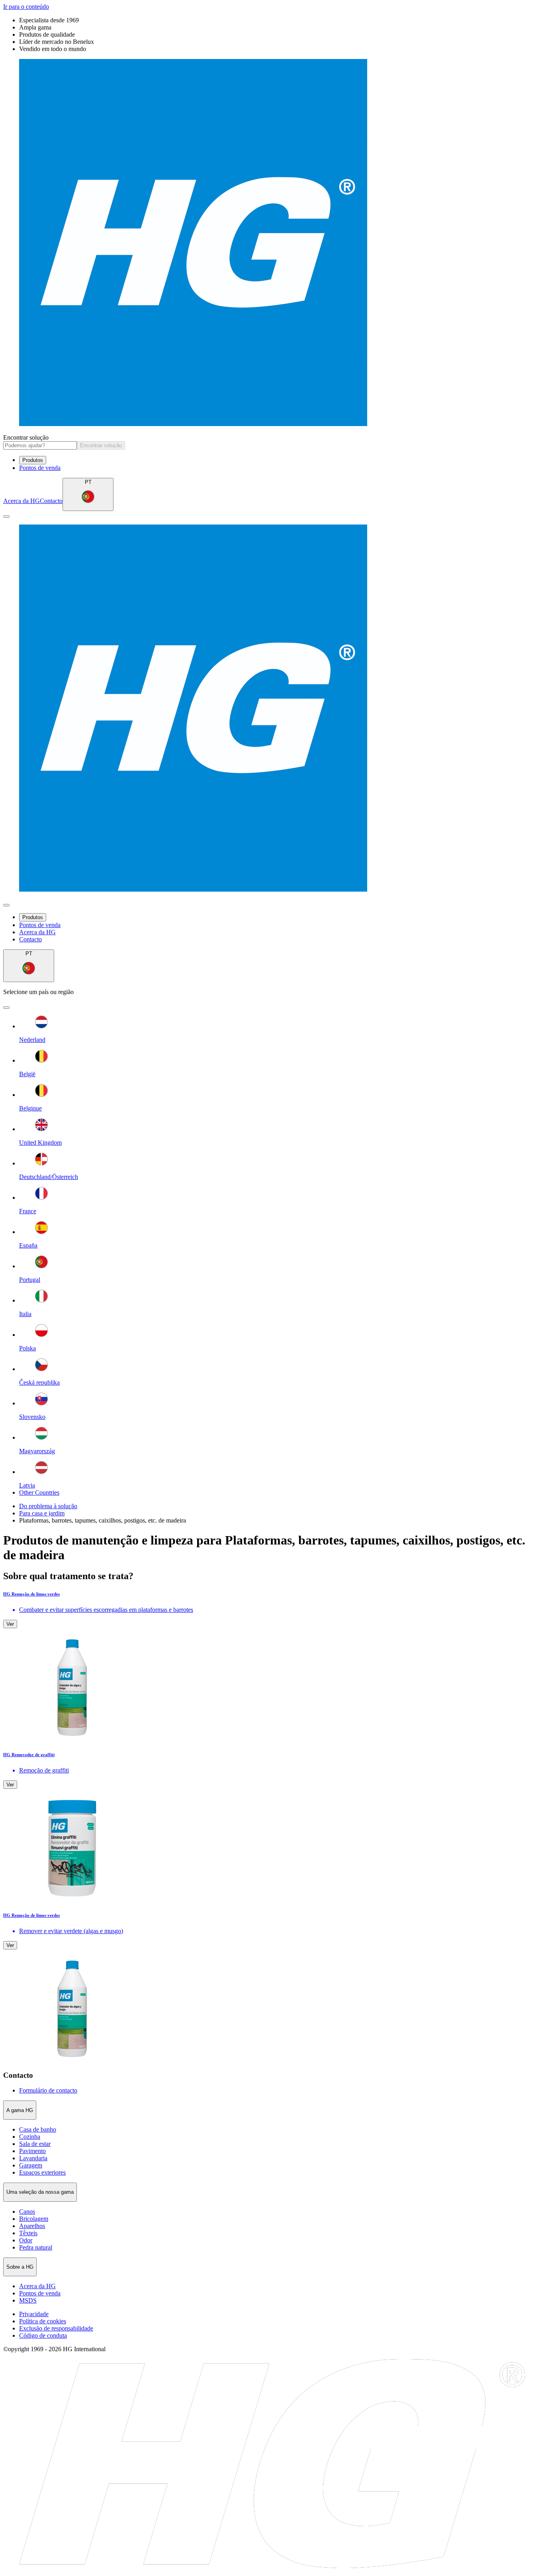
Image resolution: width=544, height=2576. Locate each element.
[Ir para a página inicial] (272, 243)
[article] (272, 1667)
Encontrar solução (26, 437)
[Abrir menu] (6, 517)
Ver (10, 1624)
